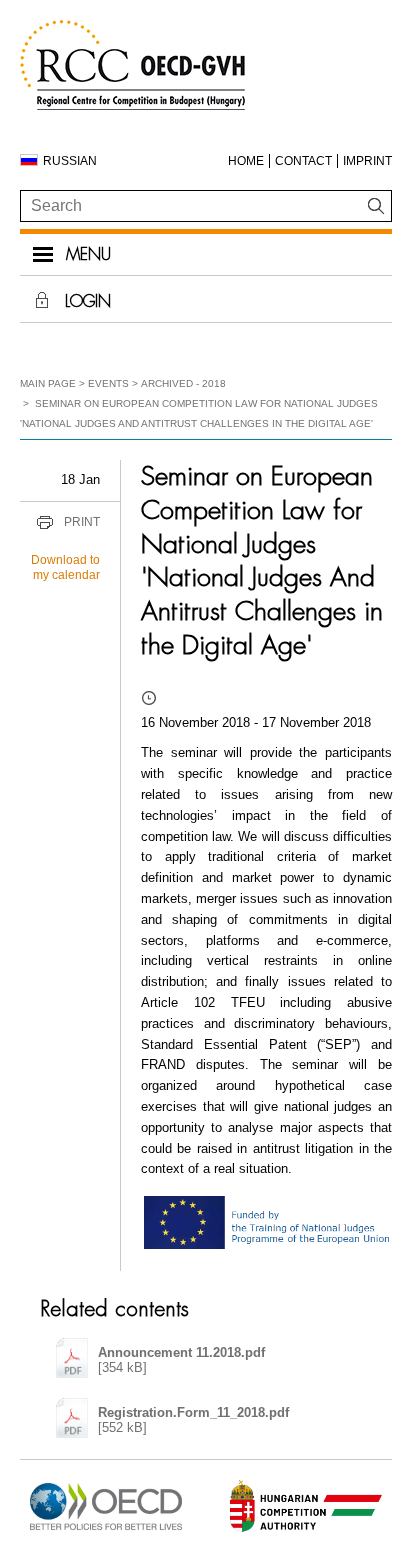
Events (108, 383)
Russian (70, 161)
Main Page (48, 383)
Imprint (367, 161)
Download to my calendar (65, 568)
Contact (303, 161)
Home (246, 161)
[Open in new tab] (106, 1530)
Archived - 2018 (183, 383)
